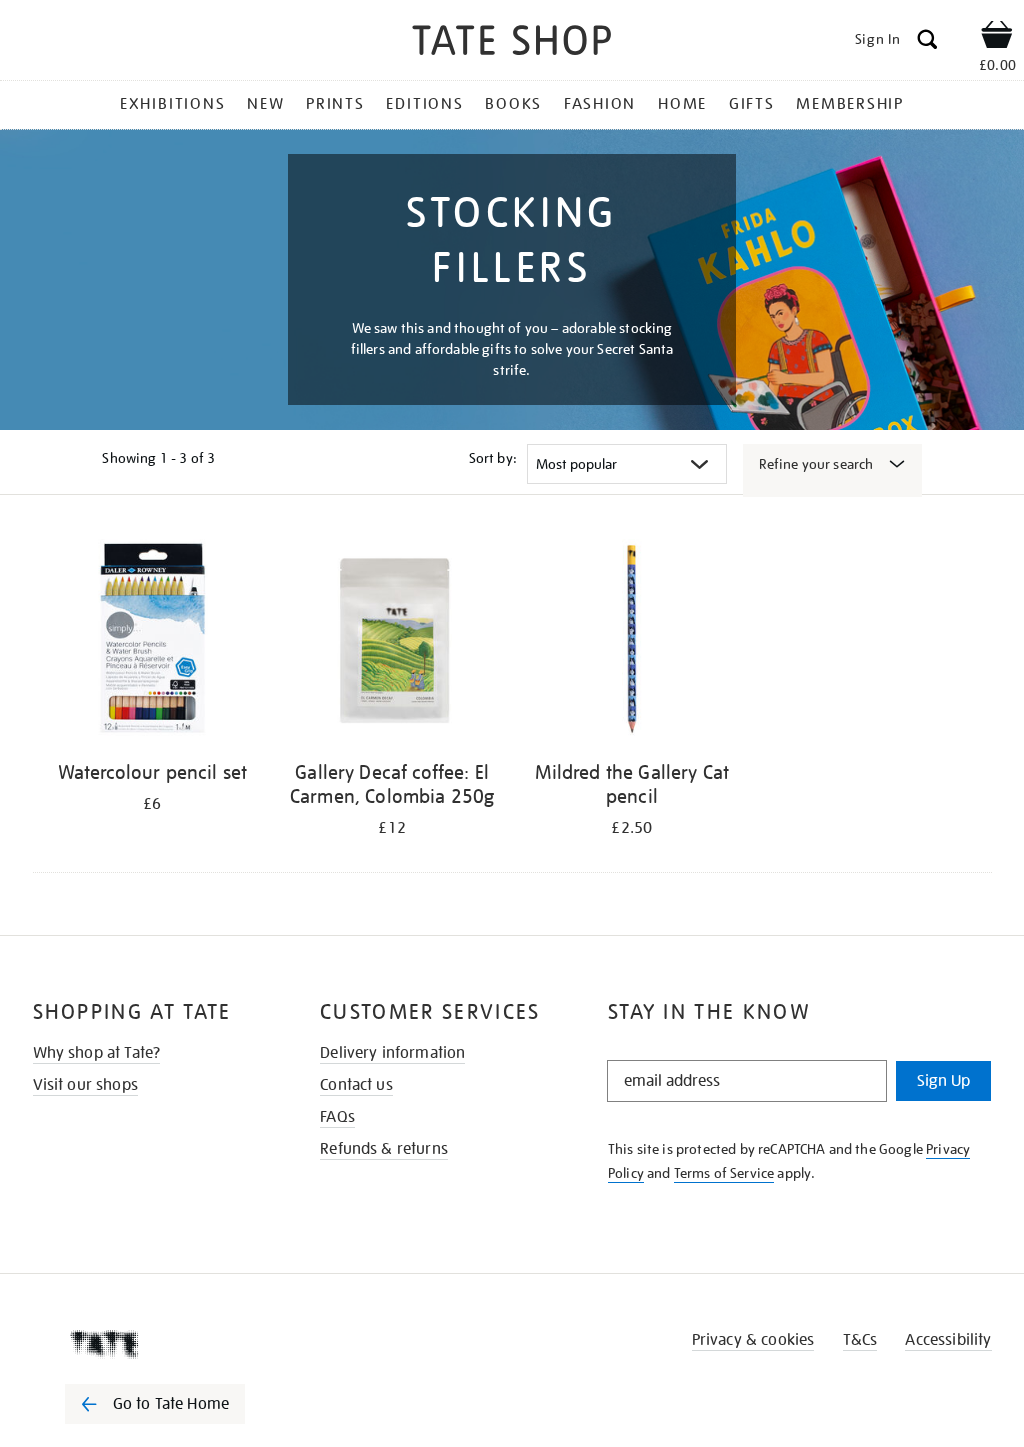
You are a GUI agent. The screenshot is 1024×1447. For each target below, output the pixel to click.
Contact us (356, 1085)
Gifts (752, 104)
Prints (335, 104)
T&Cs (860, 1340)
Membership (850, 104)
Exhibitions (172, 104)
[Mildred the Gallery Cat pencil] (632, 641)
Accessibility (948, 1340)
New (265, 104)
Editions (424, 104)
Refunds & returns (384, 1149)
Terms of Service (724, 1173)
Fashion (600, 104)
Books (513, 104)
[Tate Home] (169, 1344)
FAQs (337, 1117)
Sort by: (493, 458)
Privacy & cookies (753, 1340)
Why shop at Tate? (97, 1053)
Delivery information (392, 1053)
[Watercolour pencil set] (153, 641)
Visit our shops (85, 1085)
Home (682, 104)
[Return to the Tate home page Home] (512, 43)
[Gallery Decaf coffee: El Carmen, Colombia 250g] (392, 641)
